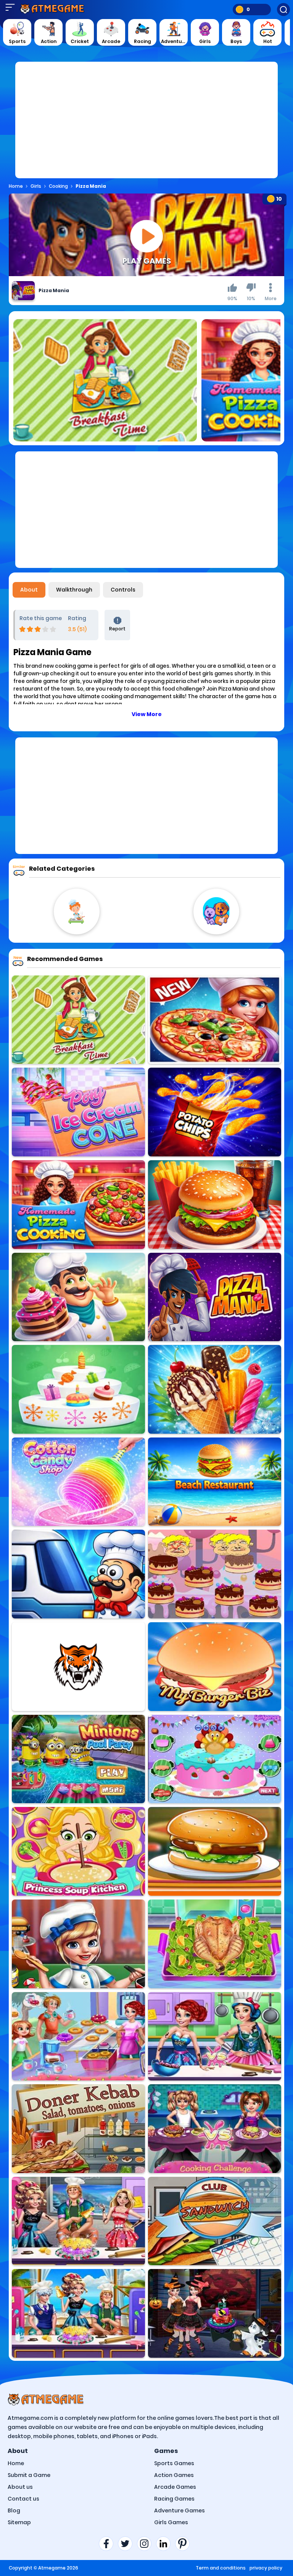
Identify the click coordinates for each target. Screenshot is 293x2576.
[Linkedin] (166, 2544)
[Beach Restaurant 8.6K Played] (215, 1482)
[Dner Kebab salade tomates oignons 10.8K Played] (78, 2129)
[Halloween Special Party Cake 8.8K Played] (215, 2313)
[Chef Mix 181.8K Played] (78, 1574)
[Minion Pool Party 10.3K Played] (78, 1759)
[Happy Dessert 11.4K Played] (78, 1667)
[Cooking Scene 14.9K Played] (78, 1944)
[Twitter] (127, 2544)
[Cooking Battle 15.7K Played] (215, 2036)
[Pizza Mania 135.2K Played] (215, 1297)
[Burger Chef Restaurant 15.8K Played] (215, 1205)
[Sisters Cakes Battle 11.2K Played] (78, 2221)
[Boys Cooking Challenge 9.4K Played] (78, 2313)
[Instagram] (146, 2544)
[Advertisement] (146, 125)
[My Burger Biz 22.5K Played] (215, 1667)
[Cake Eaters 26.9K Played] (215, 1574)
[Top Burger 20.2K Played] (215, 1851)
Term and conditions (221, 2568)
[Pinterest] (185, 2544)
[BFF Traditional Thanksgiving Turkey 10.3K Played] (215, 1944)
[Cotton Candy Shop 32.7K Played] (78, 1482)
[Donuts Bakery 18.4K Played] (78, 2036)
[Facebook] (108, 2544)
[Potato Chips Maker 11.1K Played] (215, 1112)
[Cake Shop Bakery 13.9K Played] (78, 1297)
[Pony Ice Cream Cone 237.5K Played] (78, 1112)
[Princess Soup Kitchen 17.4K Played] (78, 1851)
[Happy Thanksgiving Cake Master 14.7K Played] (215, 1759)
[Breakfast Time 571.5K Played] (78, 1020)
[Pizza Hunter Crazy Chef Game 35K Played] (215, 1020)
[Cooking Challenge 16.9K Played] (215, 2129)
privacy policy (266, 2568)
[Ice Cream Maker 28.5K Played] (215, 1389)
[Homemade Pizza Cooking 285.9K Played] (78, 1205)
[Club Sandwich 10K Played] (215, 2221)
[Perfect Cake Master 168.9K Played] (78, 1389)
